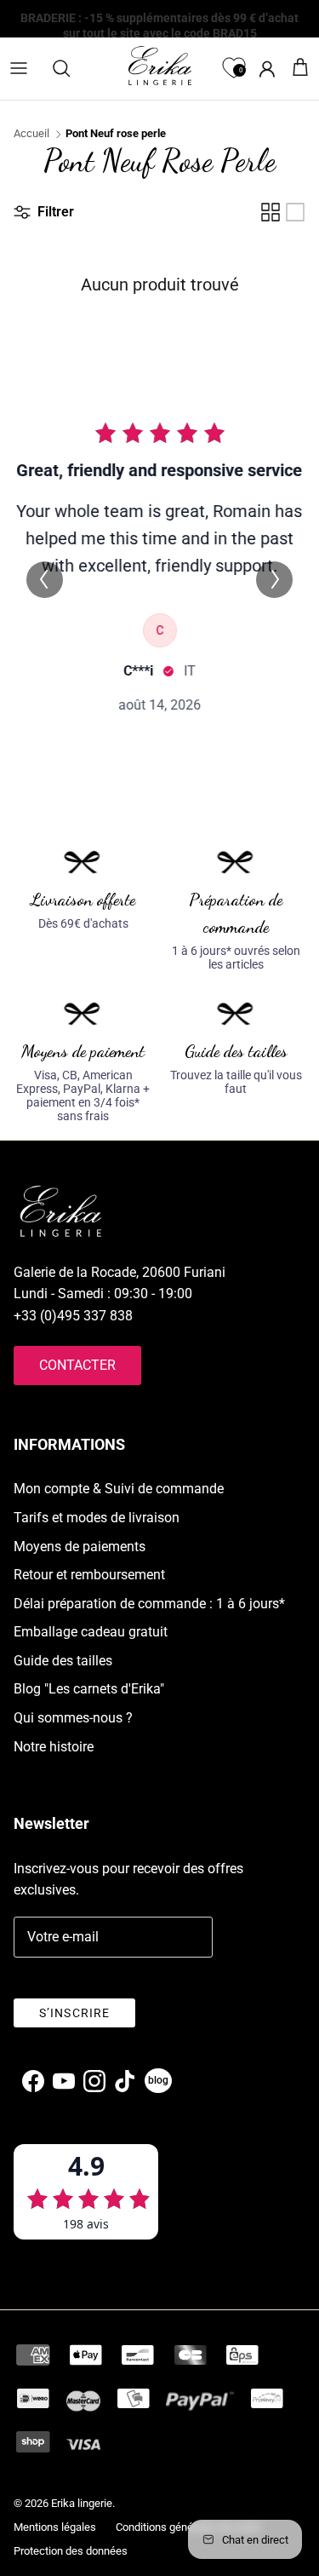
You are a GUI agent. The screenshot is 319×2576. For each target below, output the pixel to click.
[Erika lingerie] (160, 66)
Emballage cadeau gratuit (91, 1632)
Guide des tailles (63, 1661)
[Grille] (271, 212)
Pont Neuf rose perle (116, 133)
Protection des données (71, 2551)
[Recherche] (70, 68)
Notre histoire (54, 1747)
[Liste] (295, 212)
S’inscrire (74, 2013)
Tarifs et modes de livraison (97, 1518)
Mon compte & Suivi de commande (119, 1489)
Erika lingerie (82, 2503)
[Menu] (19, 68)
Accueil (31, 133)
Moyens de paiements (80, 1547)
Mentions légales (55, 2527)
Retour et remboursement (89, 1575)
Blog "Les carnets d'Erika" (89, 1689)
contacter (77, 1365)
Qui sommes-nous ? (73, 1718)
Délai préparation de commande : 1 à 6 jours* (149, 1604)
